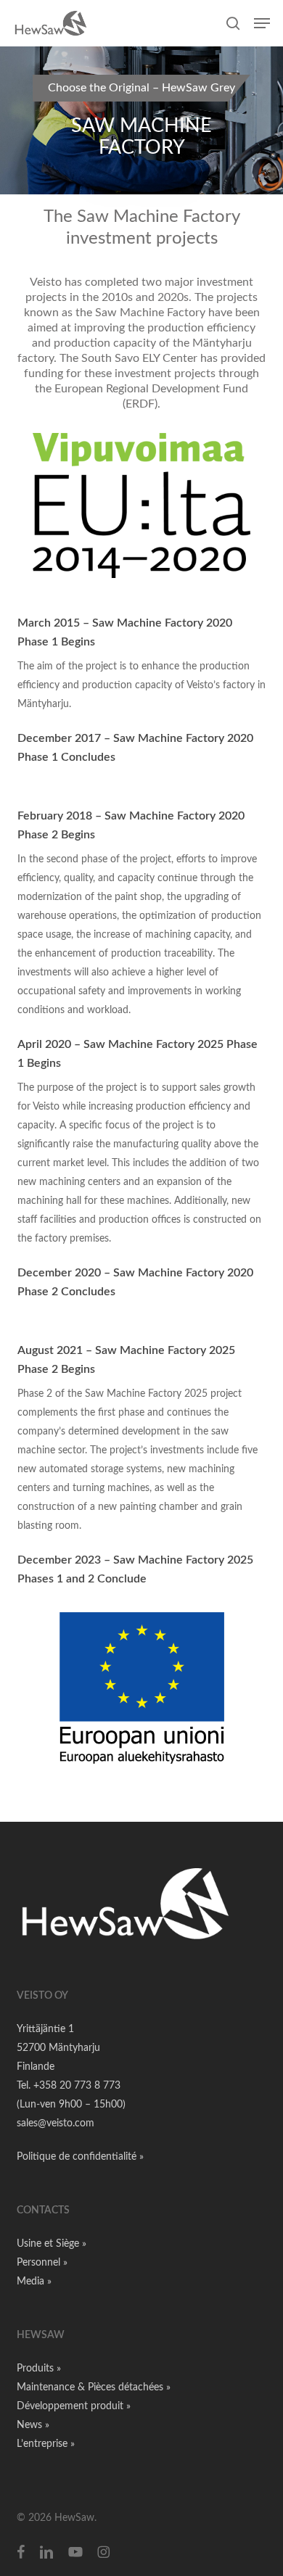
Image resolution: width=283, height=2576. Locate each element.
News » (33, 2425)
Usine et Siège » (52, 2244)
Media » (34, 2282)
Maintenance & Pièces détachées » (94, 2387)
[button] (262, 23)
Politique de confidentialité (78, 2157)
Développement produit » (74, 2406)
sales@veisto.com (56, 2123)
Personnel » (42, 2263)
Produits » (39, 2369)
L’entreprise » (46, 2444)
